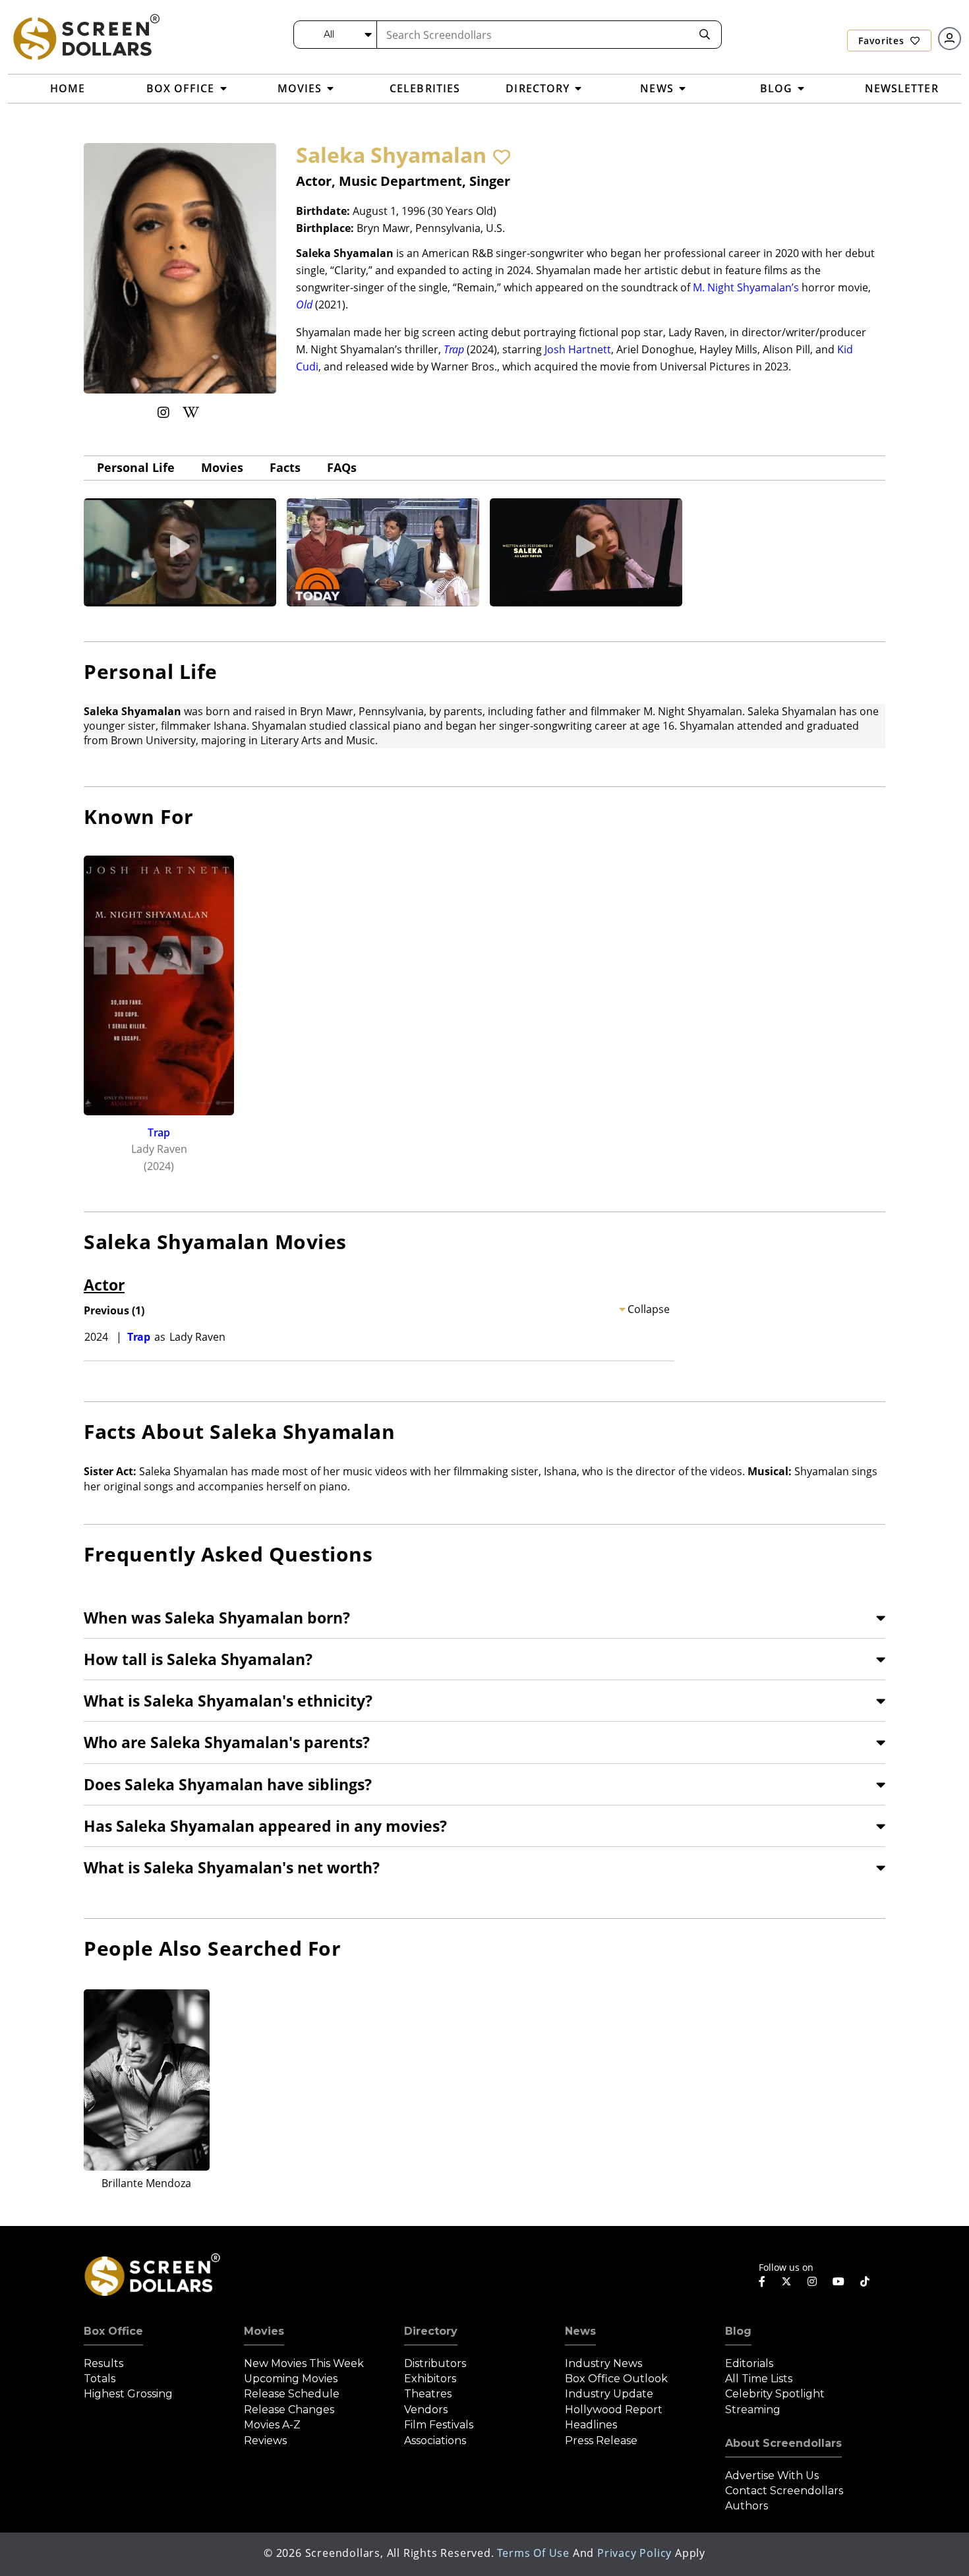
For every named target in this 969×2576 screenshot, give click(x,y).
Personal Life (136, 467)
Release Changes (289, 2410)
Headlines (591, 2425)
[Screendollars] (86, 36)
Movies (222, 467)
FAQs (342, 467)
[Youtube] (838, 2281)
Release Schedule (292, 2394)
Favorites (883, 41)
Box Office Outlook (616, 2379)
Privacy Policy (634, 2553)
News (580, 2331)
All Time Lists (759, 2379)
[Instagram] (163, 412)
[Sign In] (950, 39)
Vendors (426, 2410)
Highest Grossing (128, 2394)
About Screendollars (783, 2443)
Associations (435, 2441)
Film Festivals (439, 2425)
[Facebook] (762, 2281)
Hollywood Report (614, 2410)
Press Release (601, 2441)
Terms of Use (533, 2553)
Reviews (265, 2441)
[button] (502, 157)
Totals (100, 2379)
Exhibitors (430, 2379)
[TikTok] (865, 2281)
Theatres (428, 2394)
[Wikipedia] (191, 412)
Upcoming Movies (291, 2379)
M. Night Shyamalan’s (746, 287)
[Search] (705, 35)
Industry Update (609, 2394)
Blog (738, 2331)
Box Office (113, 2331)
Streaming (753, 2410)
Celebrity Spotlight (775, 2394)
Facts (285, 467)
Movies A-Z (272, 2425)
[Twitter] (786, 2281)
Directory (431, 2331)
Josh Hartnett (578, 349)
